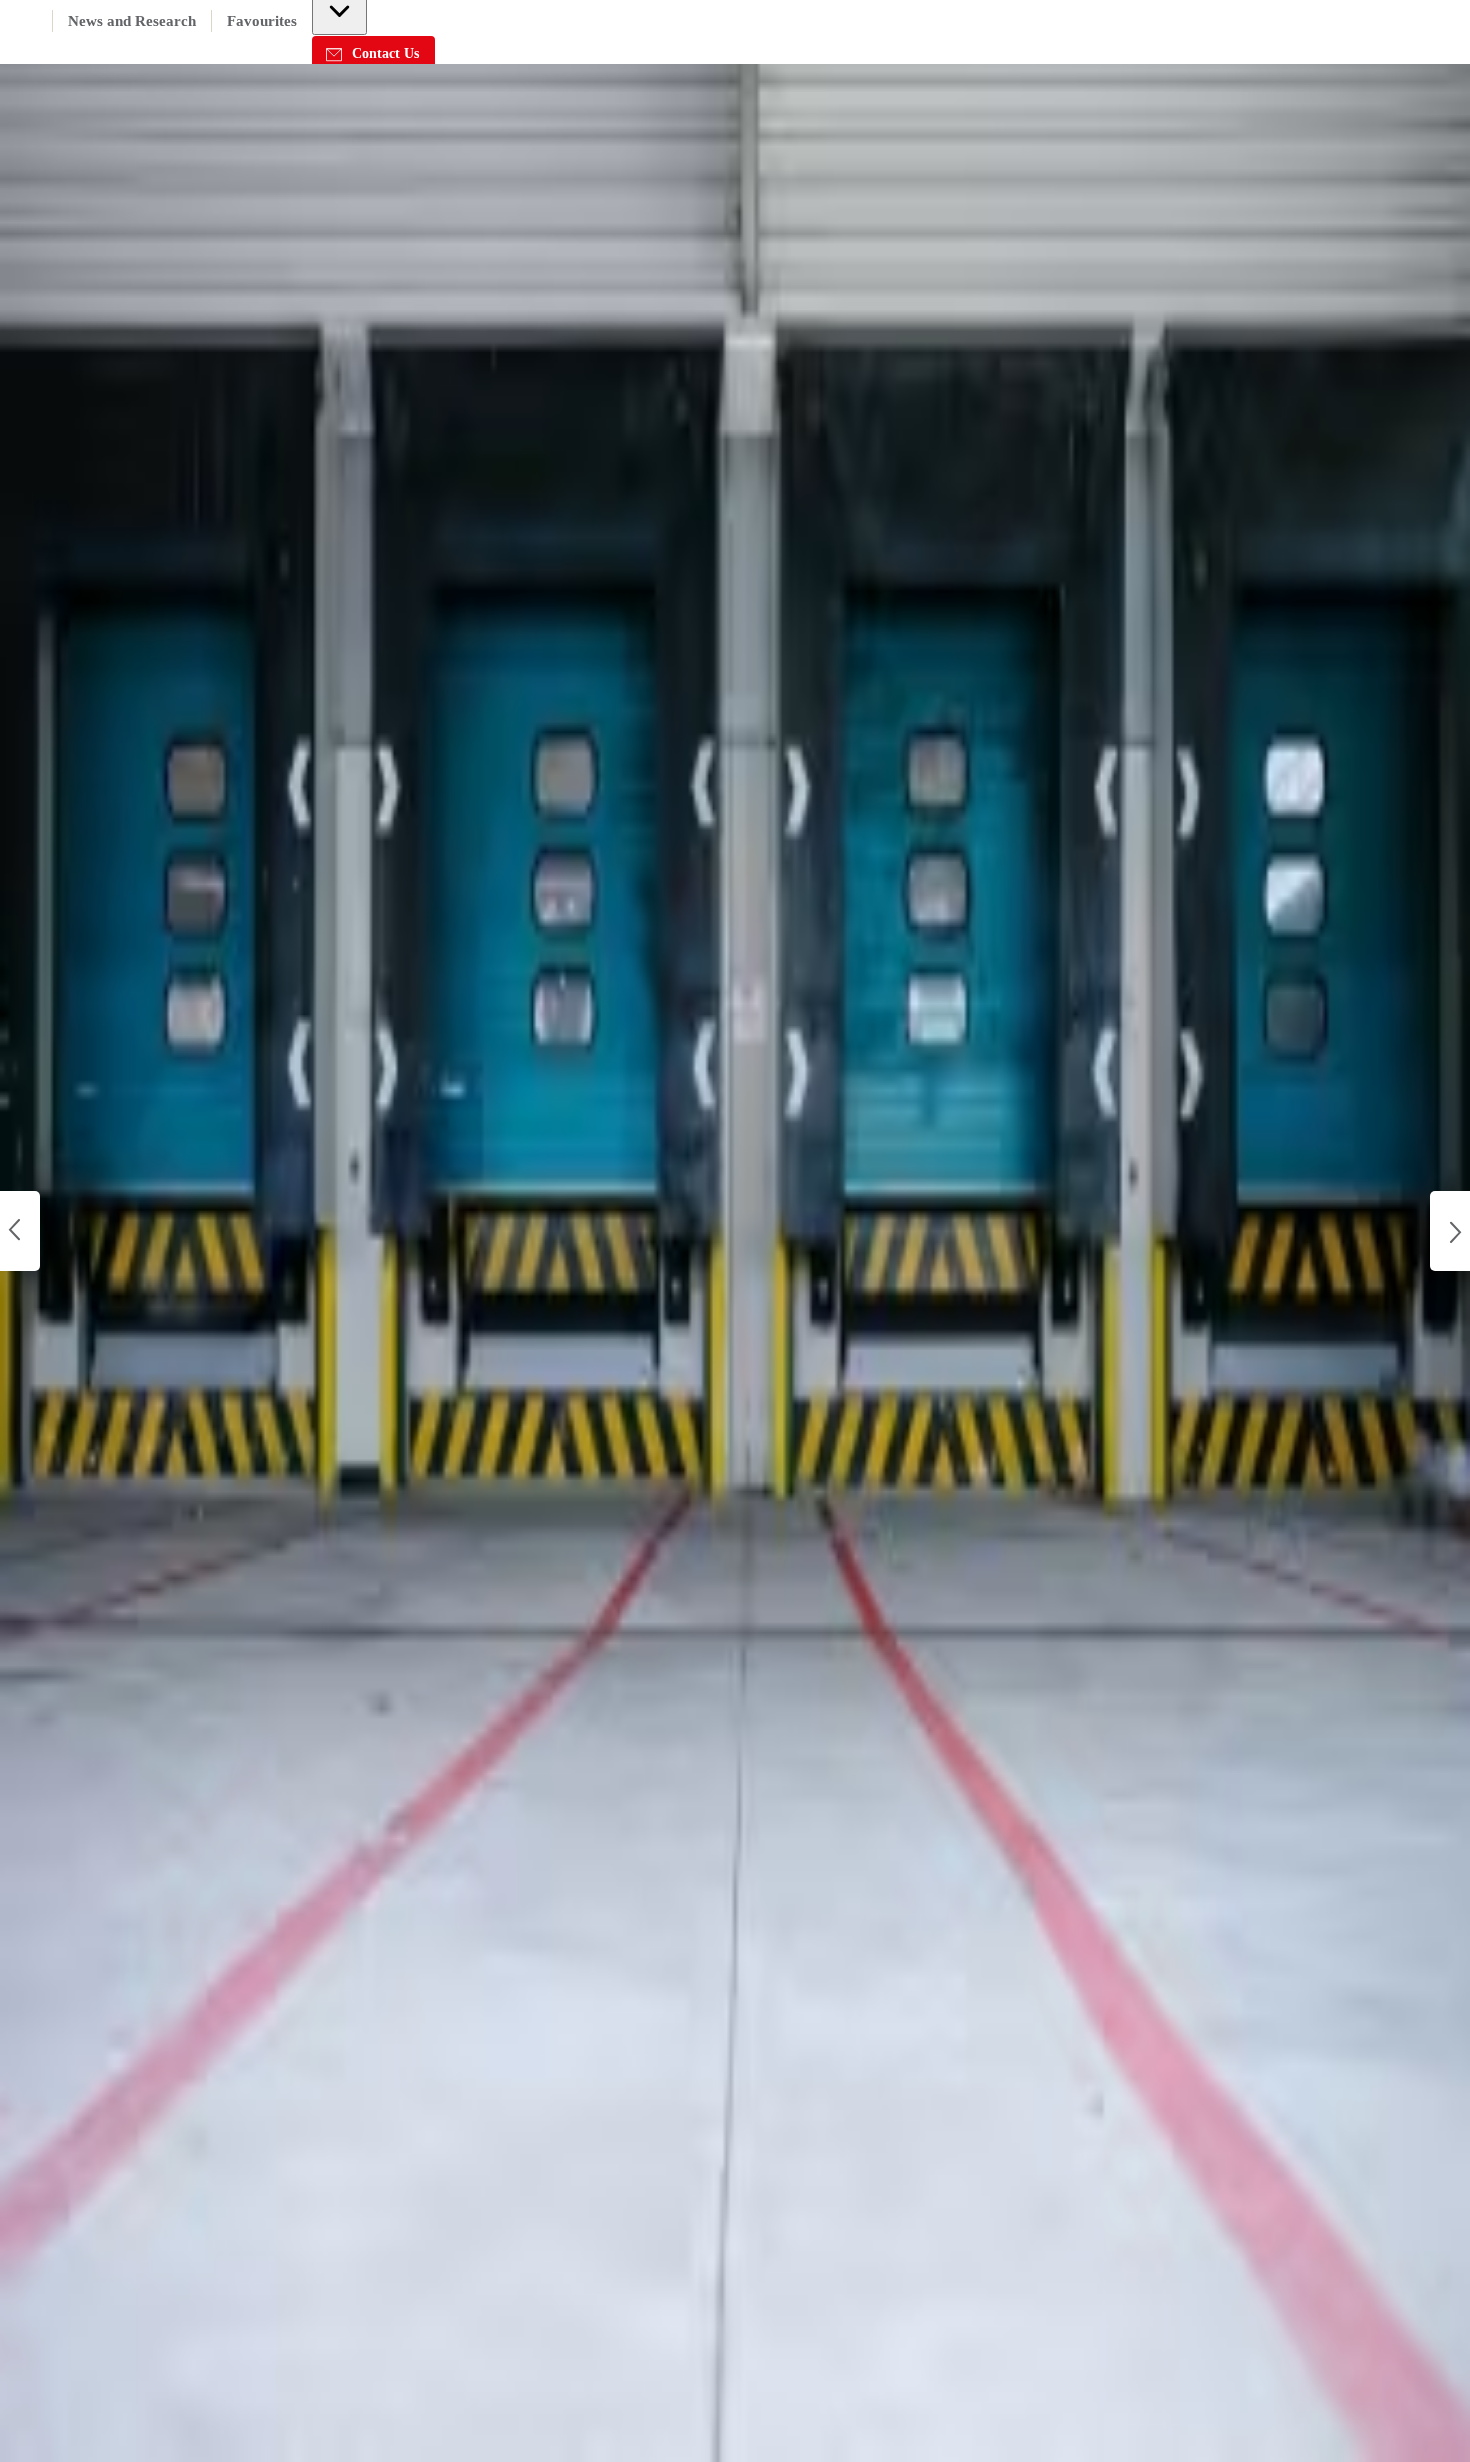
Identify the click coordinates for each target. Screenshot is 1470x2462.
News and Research (132, 21)
